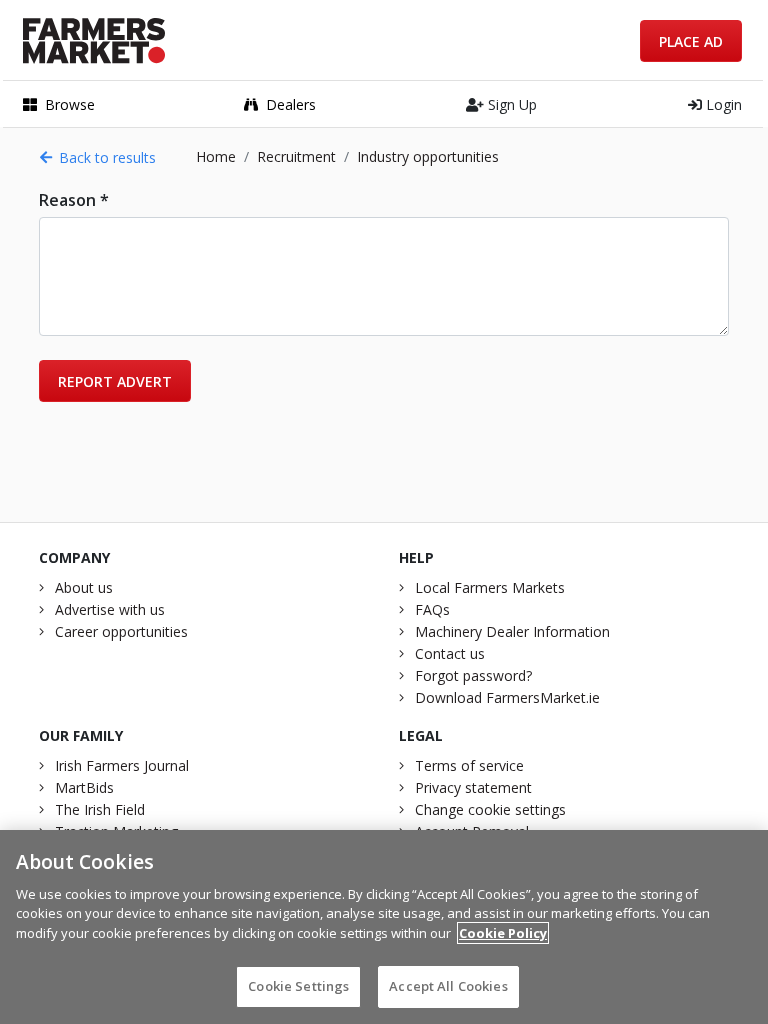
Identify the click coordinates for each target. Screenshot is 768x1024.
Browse (70, 104)
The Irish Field (100, 809)
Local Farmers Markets (490, 587)
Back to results (107, 157)
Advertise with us (110, 609)
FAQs (432, 609)
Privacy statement (473, 787)
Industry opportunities (428, 156)
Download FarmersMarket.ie (507, 697)
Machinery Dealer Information (512, 631)
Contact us (450, 653)
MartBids (84, 787)
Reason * (74, 200)
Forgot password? (473, 675)
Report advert (115, 381)
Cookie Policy (503, 933)
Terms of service (469, 765)
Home (216, 156)
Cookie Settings (298, 986)
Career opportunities (121, 631)
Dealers (291, 104)
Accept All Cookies (448, 986)
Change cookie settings (490, 809)
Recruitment (296, 156)
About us (84, 587)
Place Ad (691, 41)
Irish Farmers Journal (122, 765)
